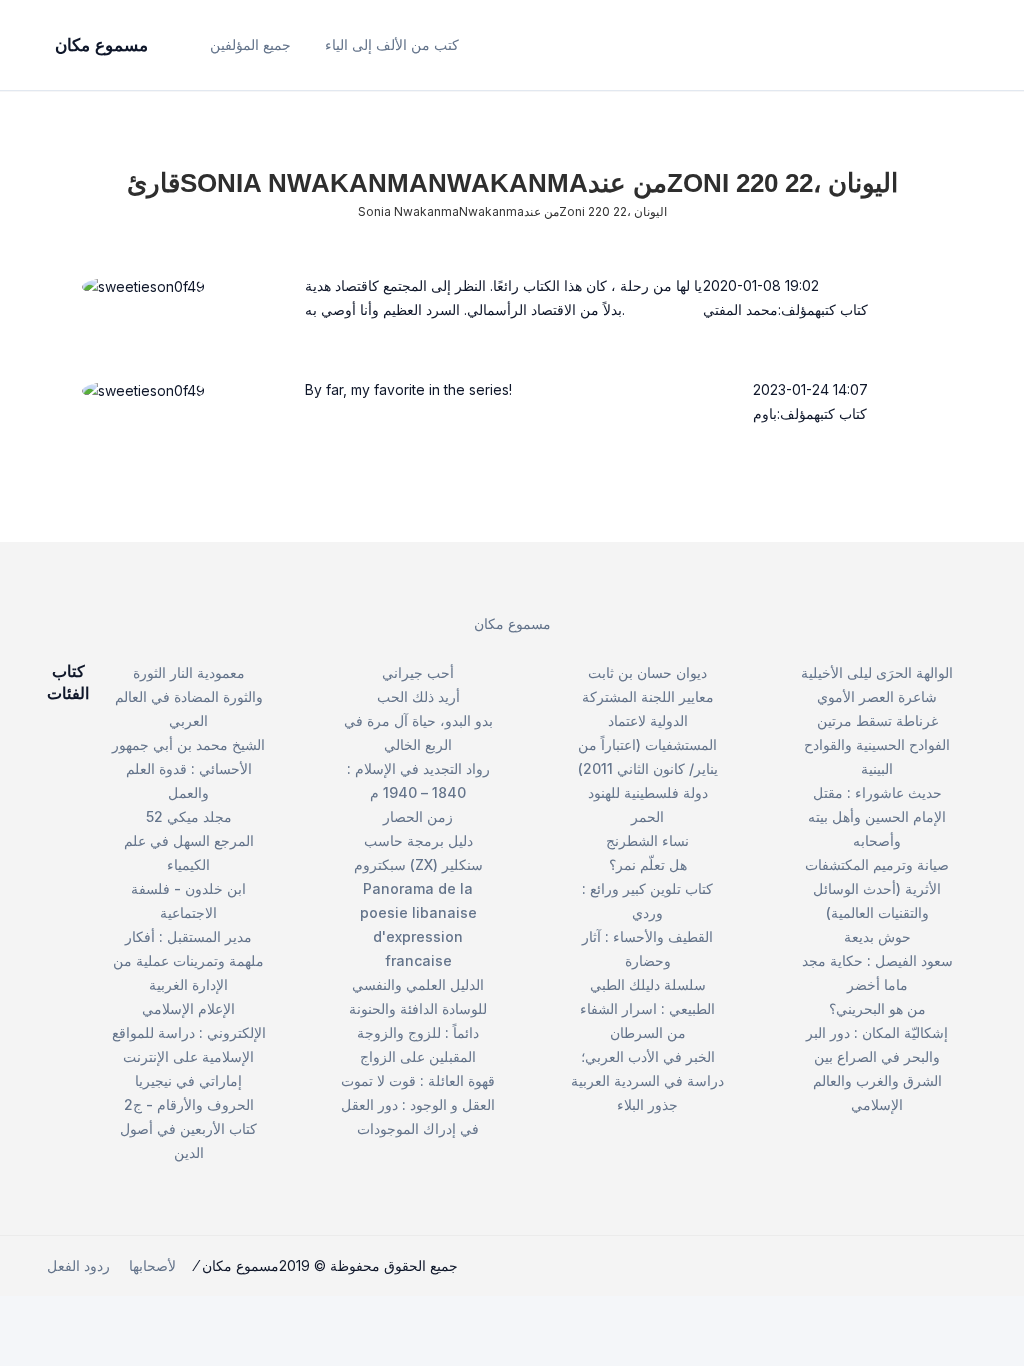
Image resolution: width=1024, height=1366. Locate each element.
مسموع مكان (512, 623)
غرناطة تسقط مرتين (877, 720)
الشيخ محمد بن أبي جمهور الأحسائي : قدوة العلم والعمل (188, 768)
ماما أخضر (877, 984)
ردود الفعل (78, 1265)
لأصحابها (152, 1265)
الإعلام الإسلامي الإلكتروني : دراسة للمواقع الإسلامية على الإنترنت (189, 1032)
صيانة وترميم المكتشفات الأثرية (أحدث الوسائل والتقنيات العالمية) (877, 888)
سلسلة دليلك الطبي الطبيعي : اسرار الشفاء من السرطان (647, 1008)
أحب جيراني (418, 672)
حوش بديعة (877, 936)
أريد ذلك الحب (418, 696)
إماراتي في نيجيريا (188, 1080)
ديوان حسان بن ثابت (647, 672)
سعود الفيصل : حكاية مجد (877, 960)
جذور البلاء (647, 1104)
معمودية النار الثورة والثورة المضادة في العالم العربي (189, 696)
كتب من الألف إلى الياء (392, 44)
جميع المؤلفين (250, 44)
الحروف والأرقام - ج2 (189, 1104)
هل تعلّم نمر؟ (648, 864)
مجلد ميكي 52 (189, 816)
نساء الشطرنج (647, 840)
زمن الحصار (418, 816)
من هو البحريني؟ (877, 1008)
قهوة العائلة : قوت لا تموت (418, 1080)
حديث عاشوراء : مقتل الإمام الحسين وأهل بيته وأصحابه (877, 816)
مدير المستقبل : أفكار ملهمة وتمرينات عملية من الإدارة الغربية (188, 960)
